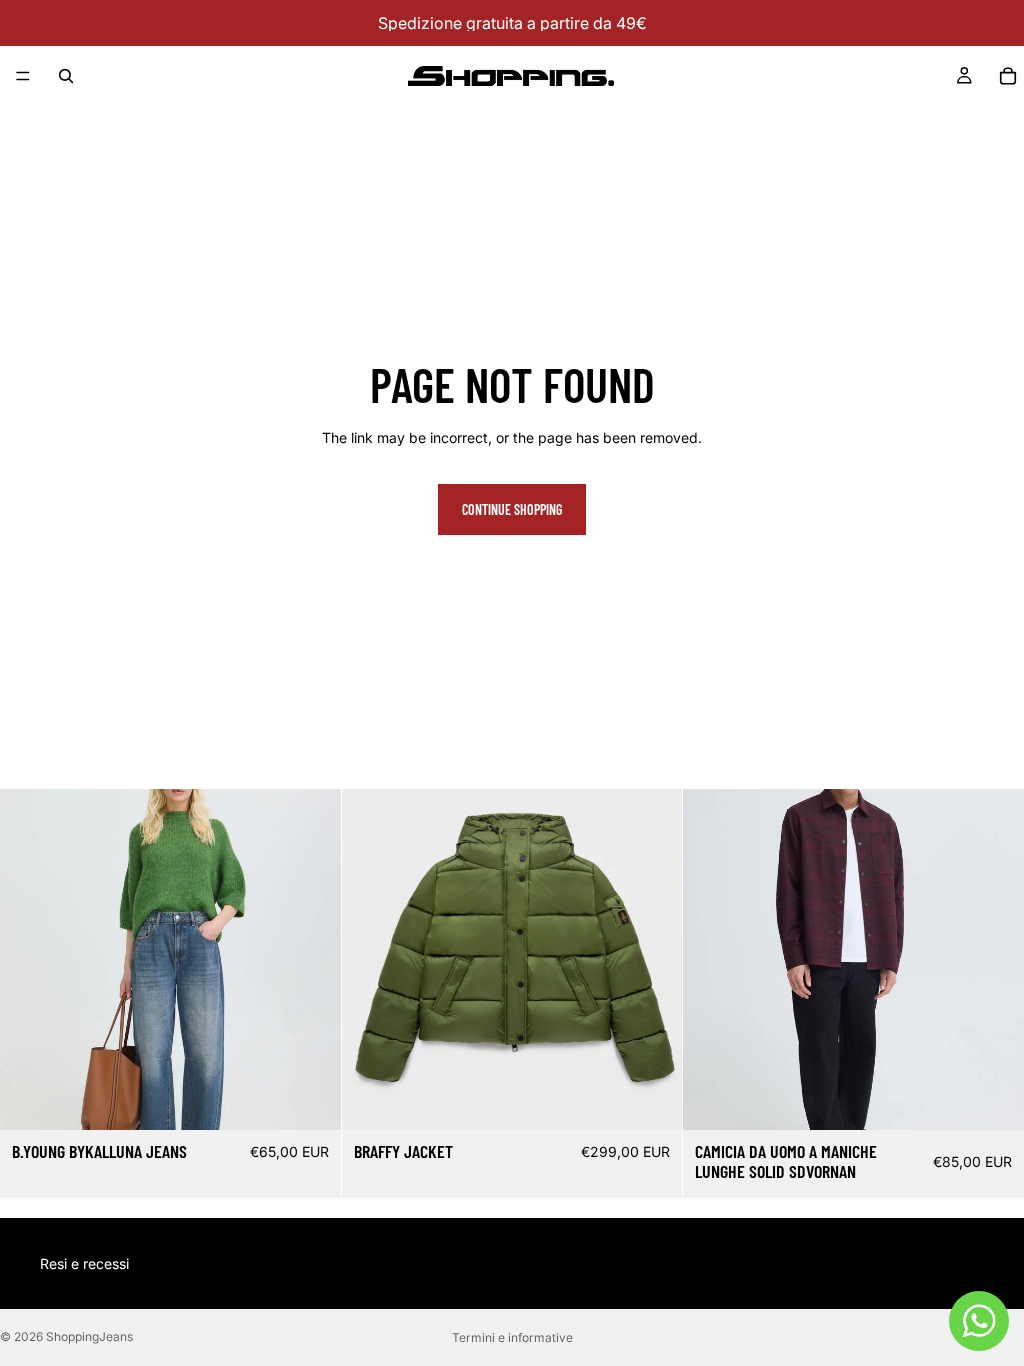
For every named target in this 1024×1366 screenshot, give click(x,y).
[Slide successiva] (652, 960)
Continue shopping (512, 509)
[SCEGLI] (310, 1099)
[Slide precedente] (372, 960)
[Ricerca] (66, 76)
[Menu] (23, 76)
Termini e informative (512, 1337)
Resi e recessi (84, 1263)
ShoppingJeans (89, 1336)
